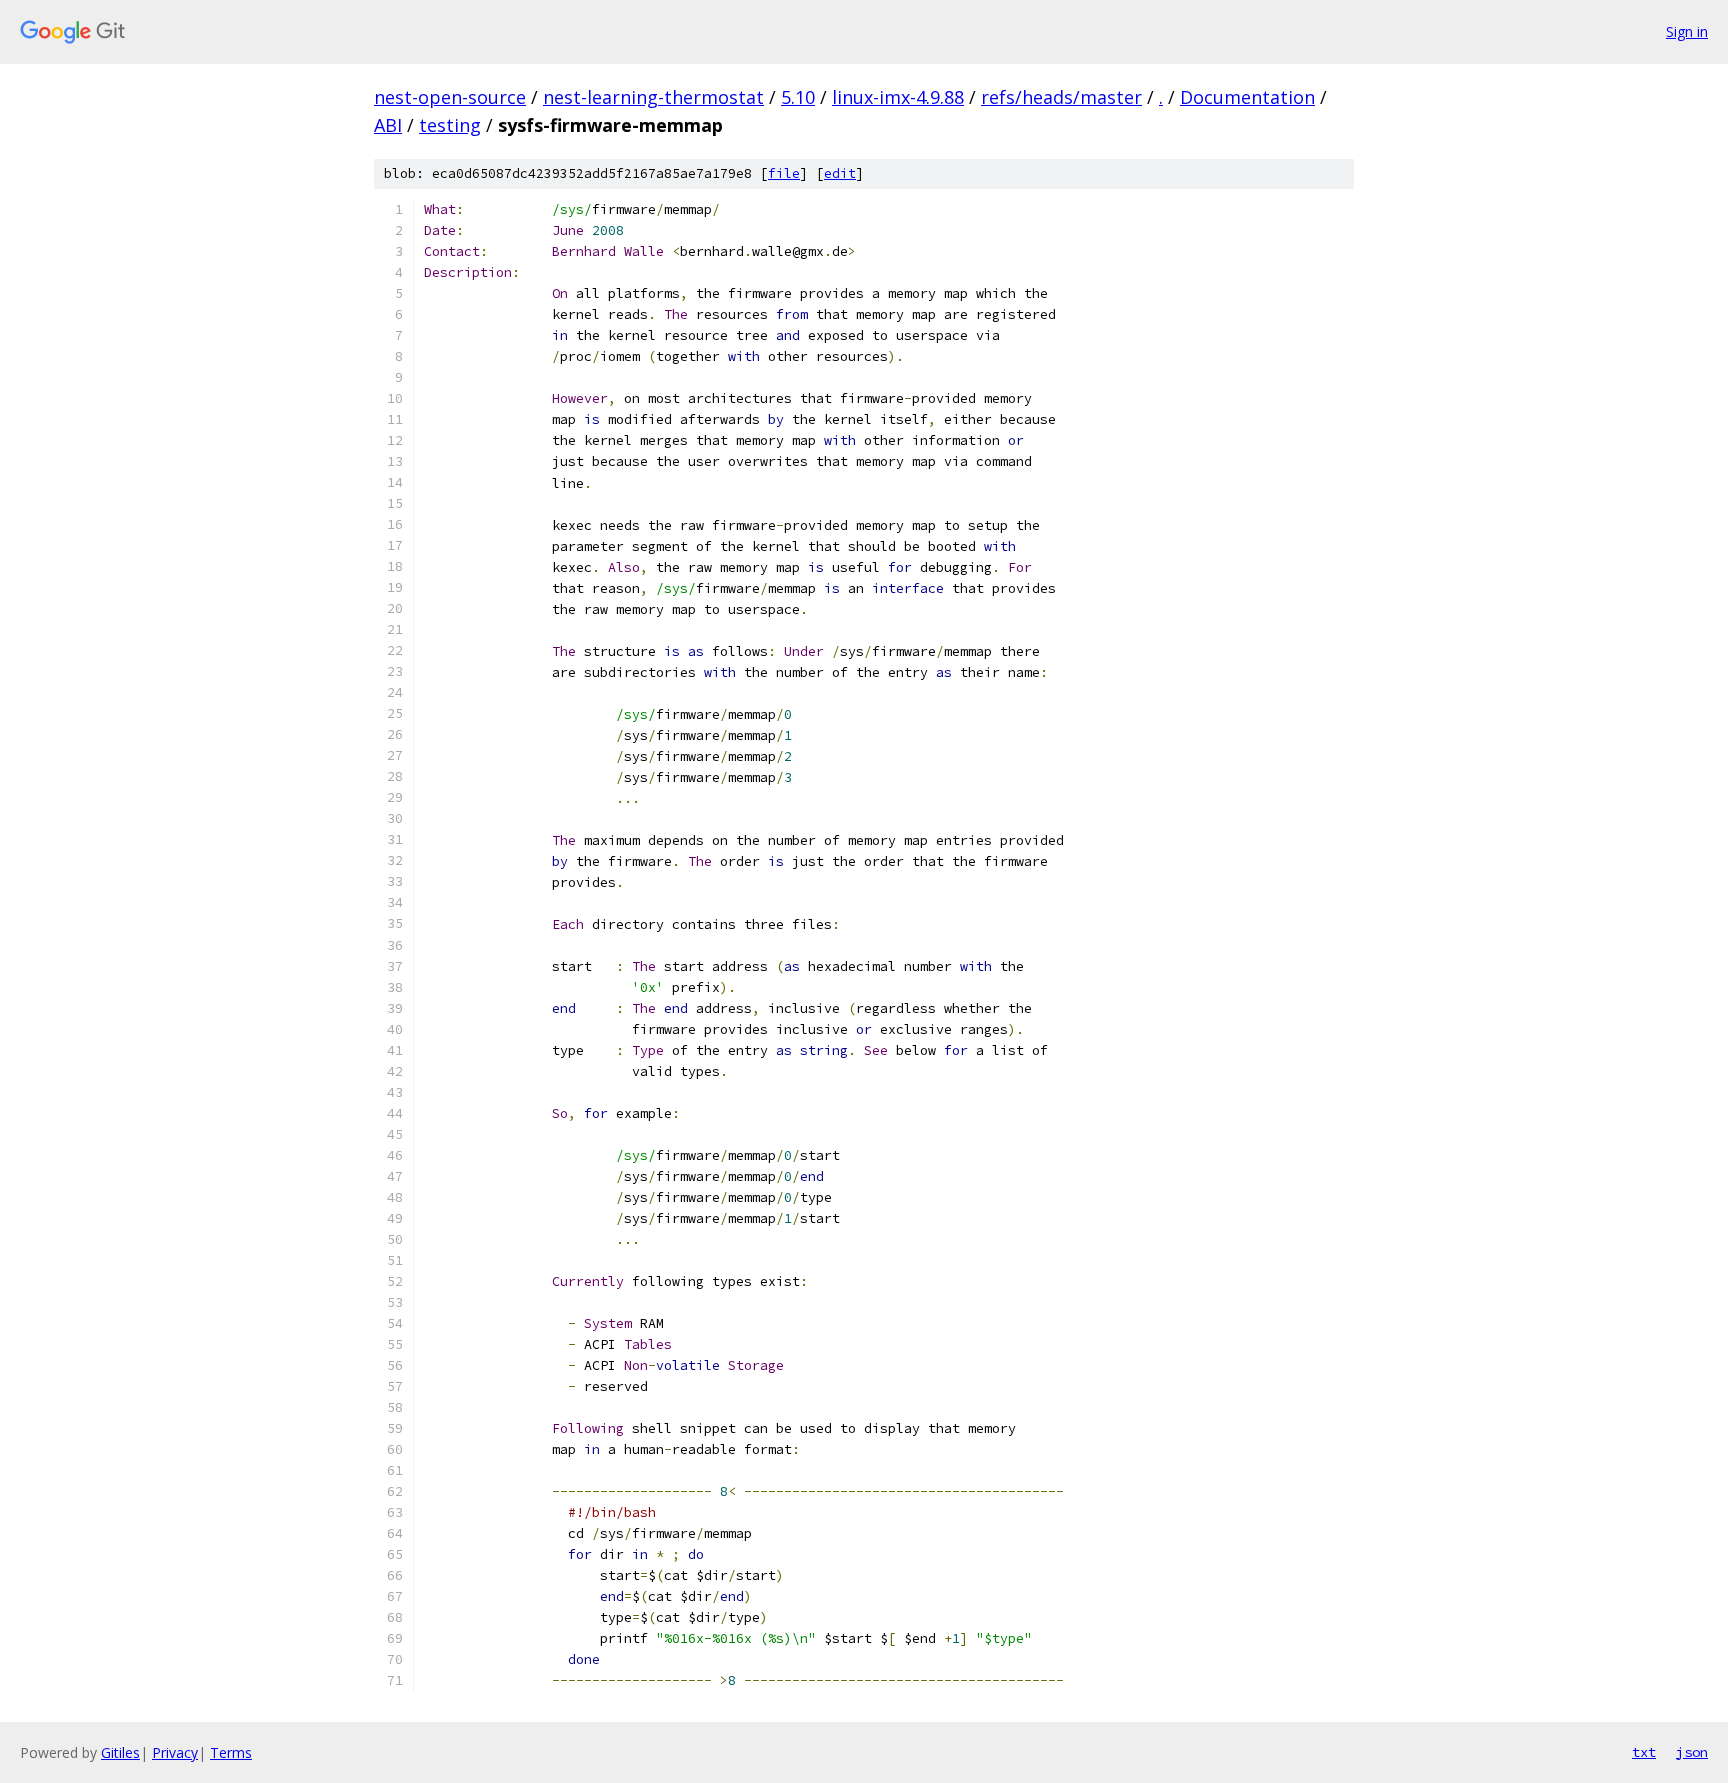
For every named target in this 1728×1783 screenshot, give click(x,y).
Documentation (1247, 97)
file (784, 173)
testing (450, 125)
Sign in (1687, 31)
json (1692, 1752)
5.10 (798, 97)
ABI (388, 125)
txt (1644, 1752)
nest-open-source (450, 97)
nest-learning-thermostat (653, 97)
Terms (231, 1752)
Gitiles (120, 1752)
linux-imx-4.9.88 (898, 97)
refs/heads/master (1061, 97)
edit (840, 173)
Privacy (175, 1752)
